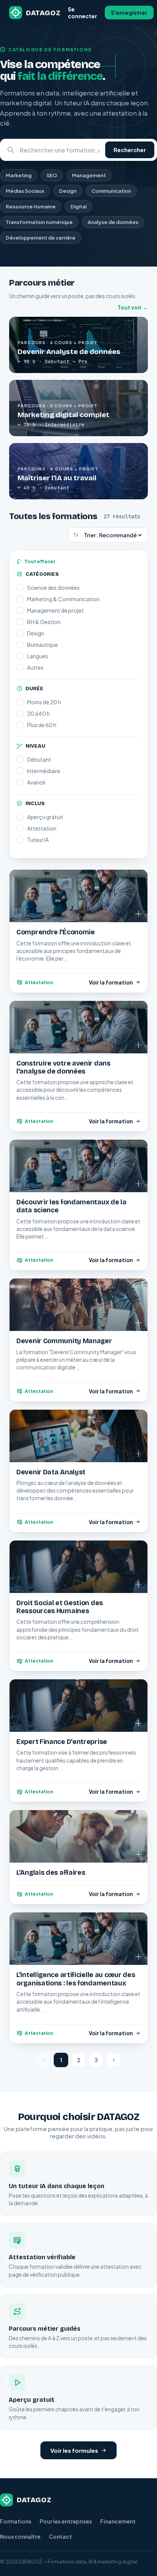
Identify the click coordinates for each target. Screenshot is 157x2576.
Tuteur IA (38, 840)
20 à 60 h (38, 713)
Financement (118, 2521)
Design (68, 191)
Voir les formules (74, 2450)
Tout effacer (40, 561)
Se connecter (83, 13)
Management (89, 175)
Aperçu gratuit (45, 817)
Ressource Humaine (31, 206)
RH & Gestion (44, 622)
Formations (16, 2521)
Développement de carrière (41, 238)
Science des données (53, 588)
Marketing (19, 175)
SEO (52, 175)
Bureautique (42, 645)
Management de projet (55, 610)
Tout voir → (133, 307)
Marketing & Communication (63, 599)
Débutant (39, 759)
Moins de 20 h (44, 702)
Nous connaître (20, 2536)
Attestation (42, 828)
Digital (78, 206)
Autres (35, 667)
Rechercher (130, 150)
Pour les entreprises (66, 2521)
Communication (111, 191)
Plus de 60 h (42, 725)
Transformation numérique (39, 222)
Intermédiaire (44, 771)
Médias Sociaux (25, 191)
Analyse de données (113, 222)
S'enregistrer (129, 13)
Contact (60, 2536)
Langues (38, 656)
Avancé (36, 782)
